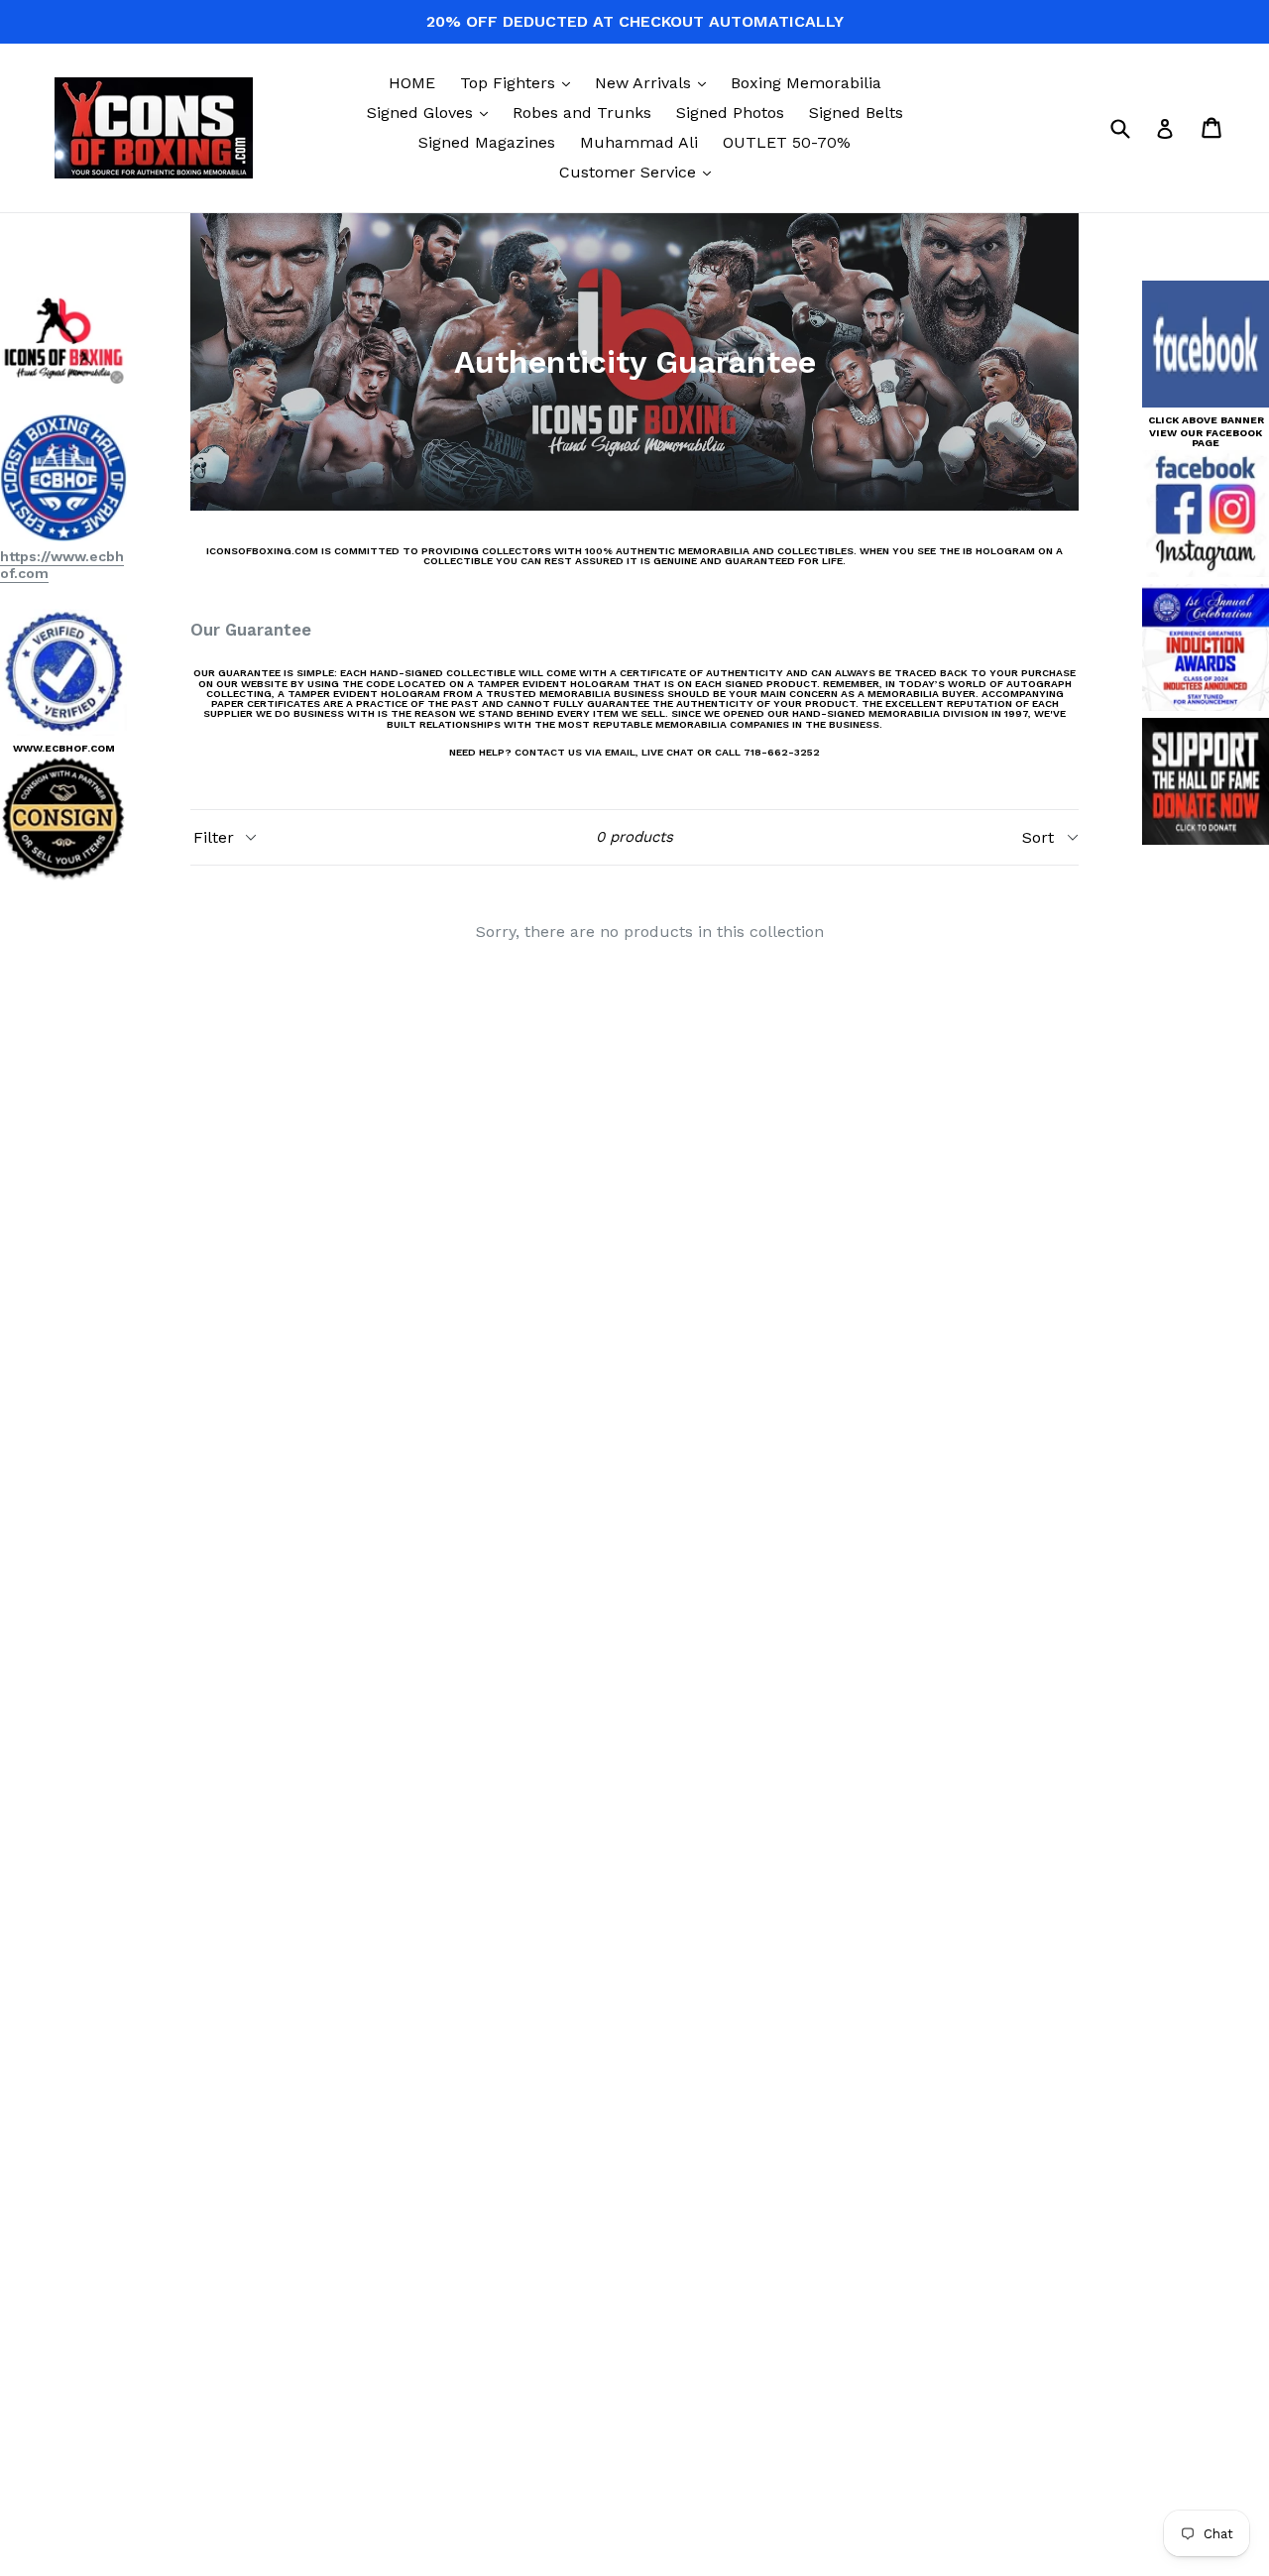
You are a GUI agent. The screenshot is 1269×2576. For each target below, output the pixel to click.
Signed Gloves (432, 112)
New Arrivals (655, 82)
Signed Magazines (487, 142)
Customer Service (640, 172)
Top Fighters (520, 82)
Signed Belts (856, 113)
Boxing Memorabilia (806, 83)
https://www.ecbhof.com (62, 565)
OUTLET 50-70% (787, 142)
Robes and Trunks (582, 113)
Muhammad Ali (639, 142)
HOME (412, 83)
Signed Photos (730, 113)
